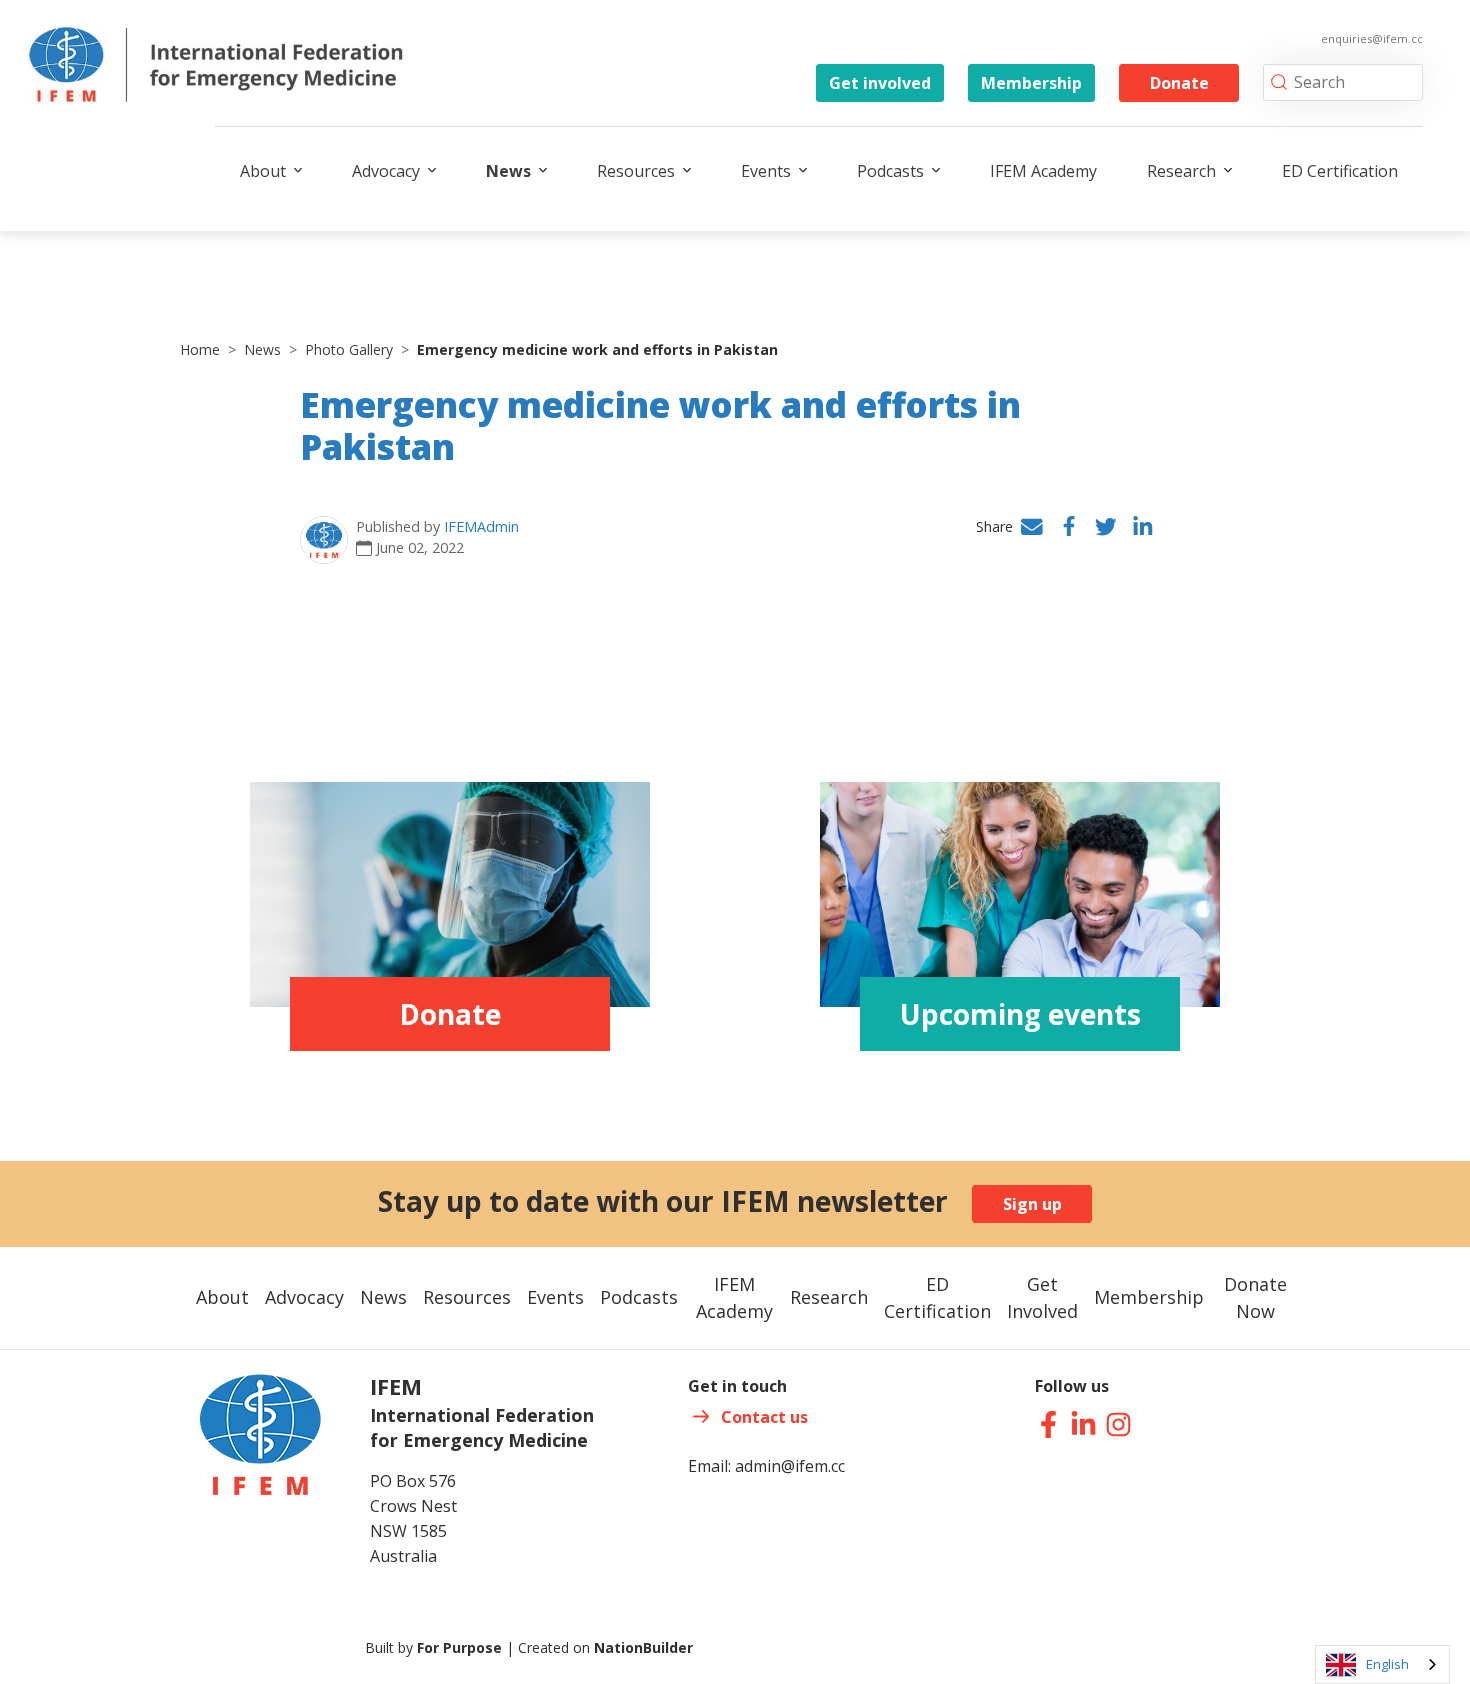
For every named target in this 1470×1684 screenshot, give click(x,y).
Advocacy (386, 171)
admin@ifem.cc (790, 1466)
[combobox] (1382, 1664)
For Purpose (459, 1647)
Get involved (880, 83)
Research (1181, 171)
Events (766, 171)
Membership (1031, 83)
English (1387, 1664)
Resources (636, 171)
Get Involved (1042, 1297)
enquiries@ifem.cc (1372, 38)
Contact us (764, 1417)
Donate (1179, 83)
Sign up (1032, 1204)
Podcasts (890, 171)
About (263, 171)
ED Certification (1340, 171)
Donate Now (1255, 1297)
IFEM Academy (1043, 171)
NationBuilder (643, 1647)
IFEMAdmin (481, 526)
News (508, 171)
